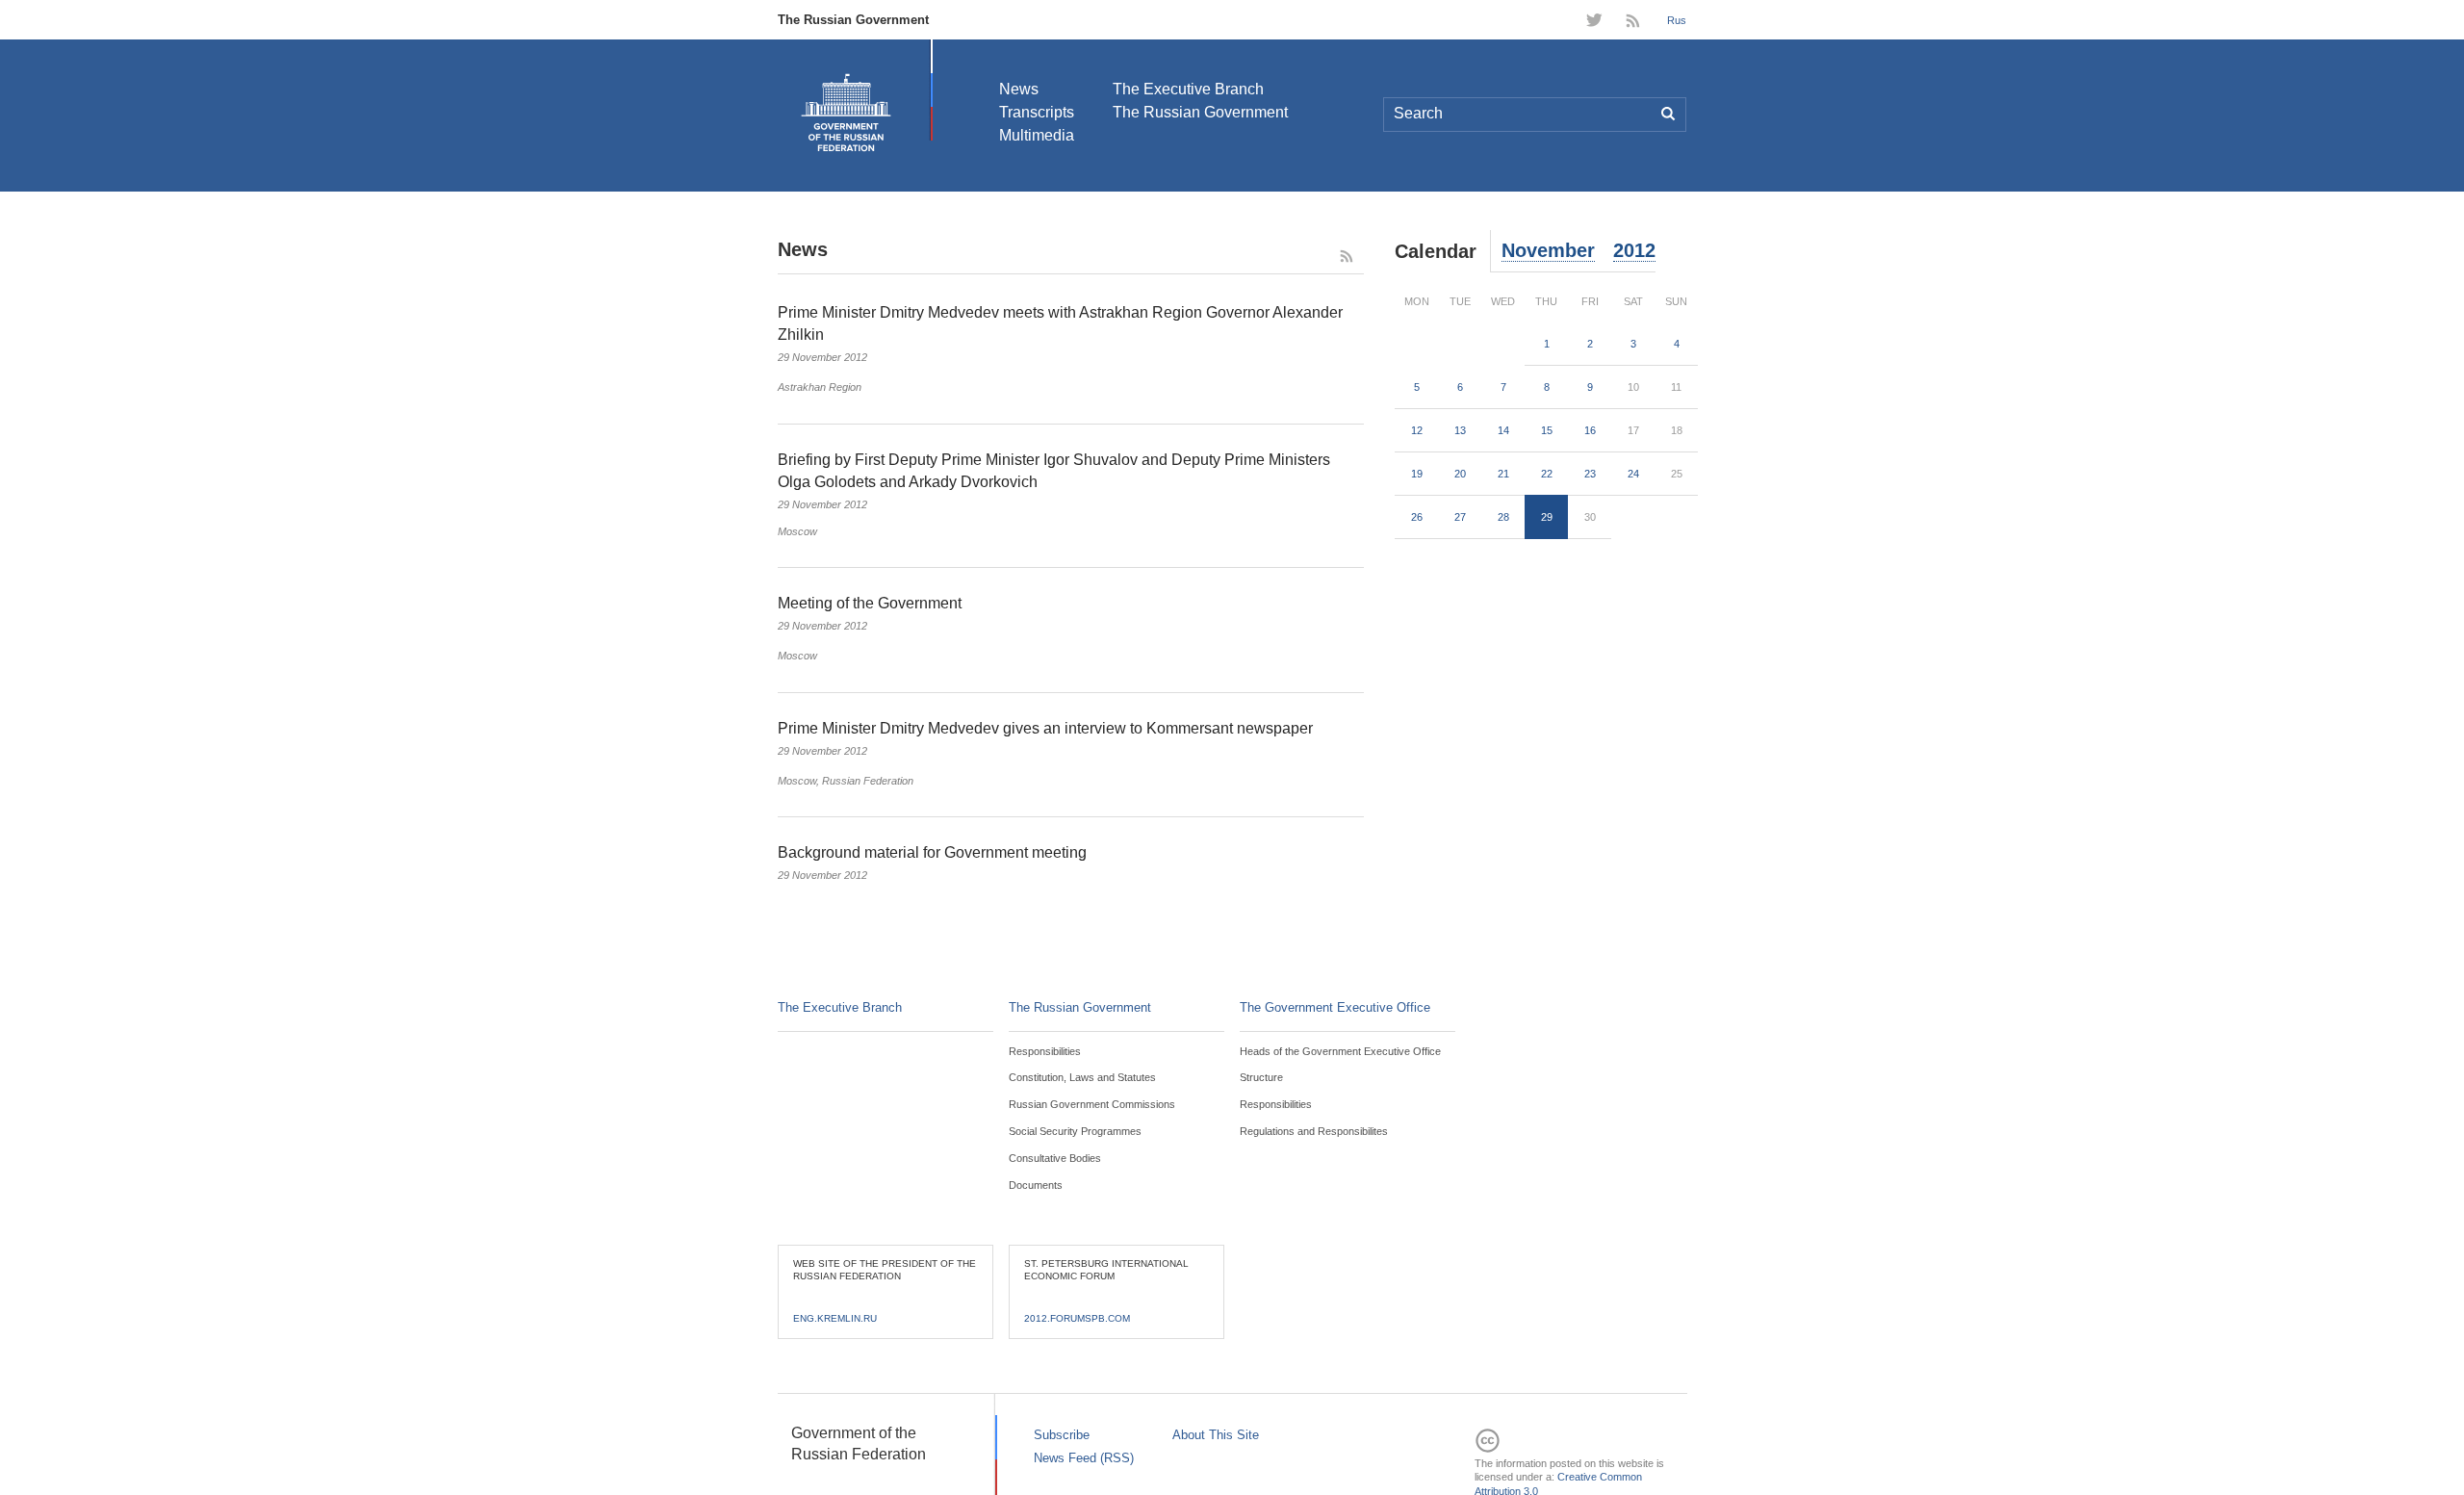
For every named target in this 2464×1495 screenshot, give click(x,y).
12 (1417, 430)
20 (1460, 474)
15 (1547, 430)
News (1019, 89)
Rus (1677, 20)
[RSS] (1635, 23)
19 (1417, 474)
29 (1547, 517)
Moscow (797, 531)
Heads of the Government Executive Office (1340, 1051)
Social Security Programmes (1075, 1131)
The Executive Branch (1188, 89)
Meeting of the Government (870, 603)
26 (1417, 517)
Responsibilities (1045, 1051)
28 (1503, 517)
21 (1503, 474)
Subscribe (1062, 1435)
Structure (1261, 1077)
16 (1590, 430)
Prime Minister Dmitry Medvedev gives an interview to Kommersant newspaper (1045, 728)
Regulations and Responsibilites (1314, 1131)
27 (1460, 517)
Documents (1036, 1185)
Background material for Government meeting (932, 852)
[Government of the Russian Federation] (846, 113)
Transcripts (1037, 112)
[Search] (1669, 115)
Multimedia (1037, 135)
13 (1460, 430)
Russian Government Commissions (1092, 1104)
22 (1547, 474)
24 (1633, 474)
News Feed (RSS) (1084, 1458)
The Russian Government (853, 20)
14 (1503, 430)
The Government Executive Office (1335, 1007)
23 (1590, 474)
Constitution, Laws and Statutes (1082, 1077)
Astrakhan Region (820, 387)
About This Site (1216, 1435)
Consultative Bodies (1055, 1158)
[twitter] (1594, 23)
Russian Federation (868, 781)
